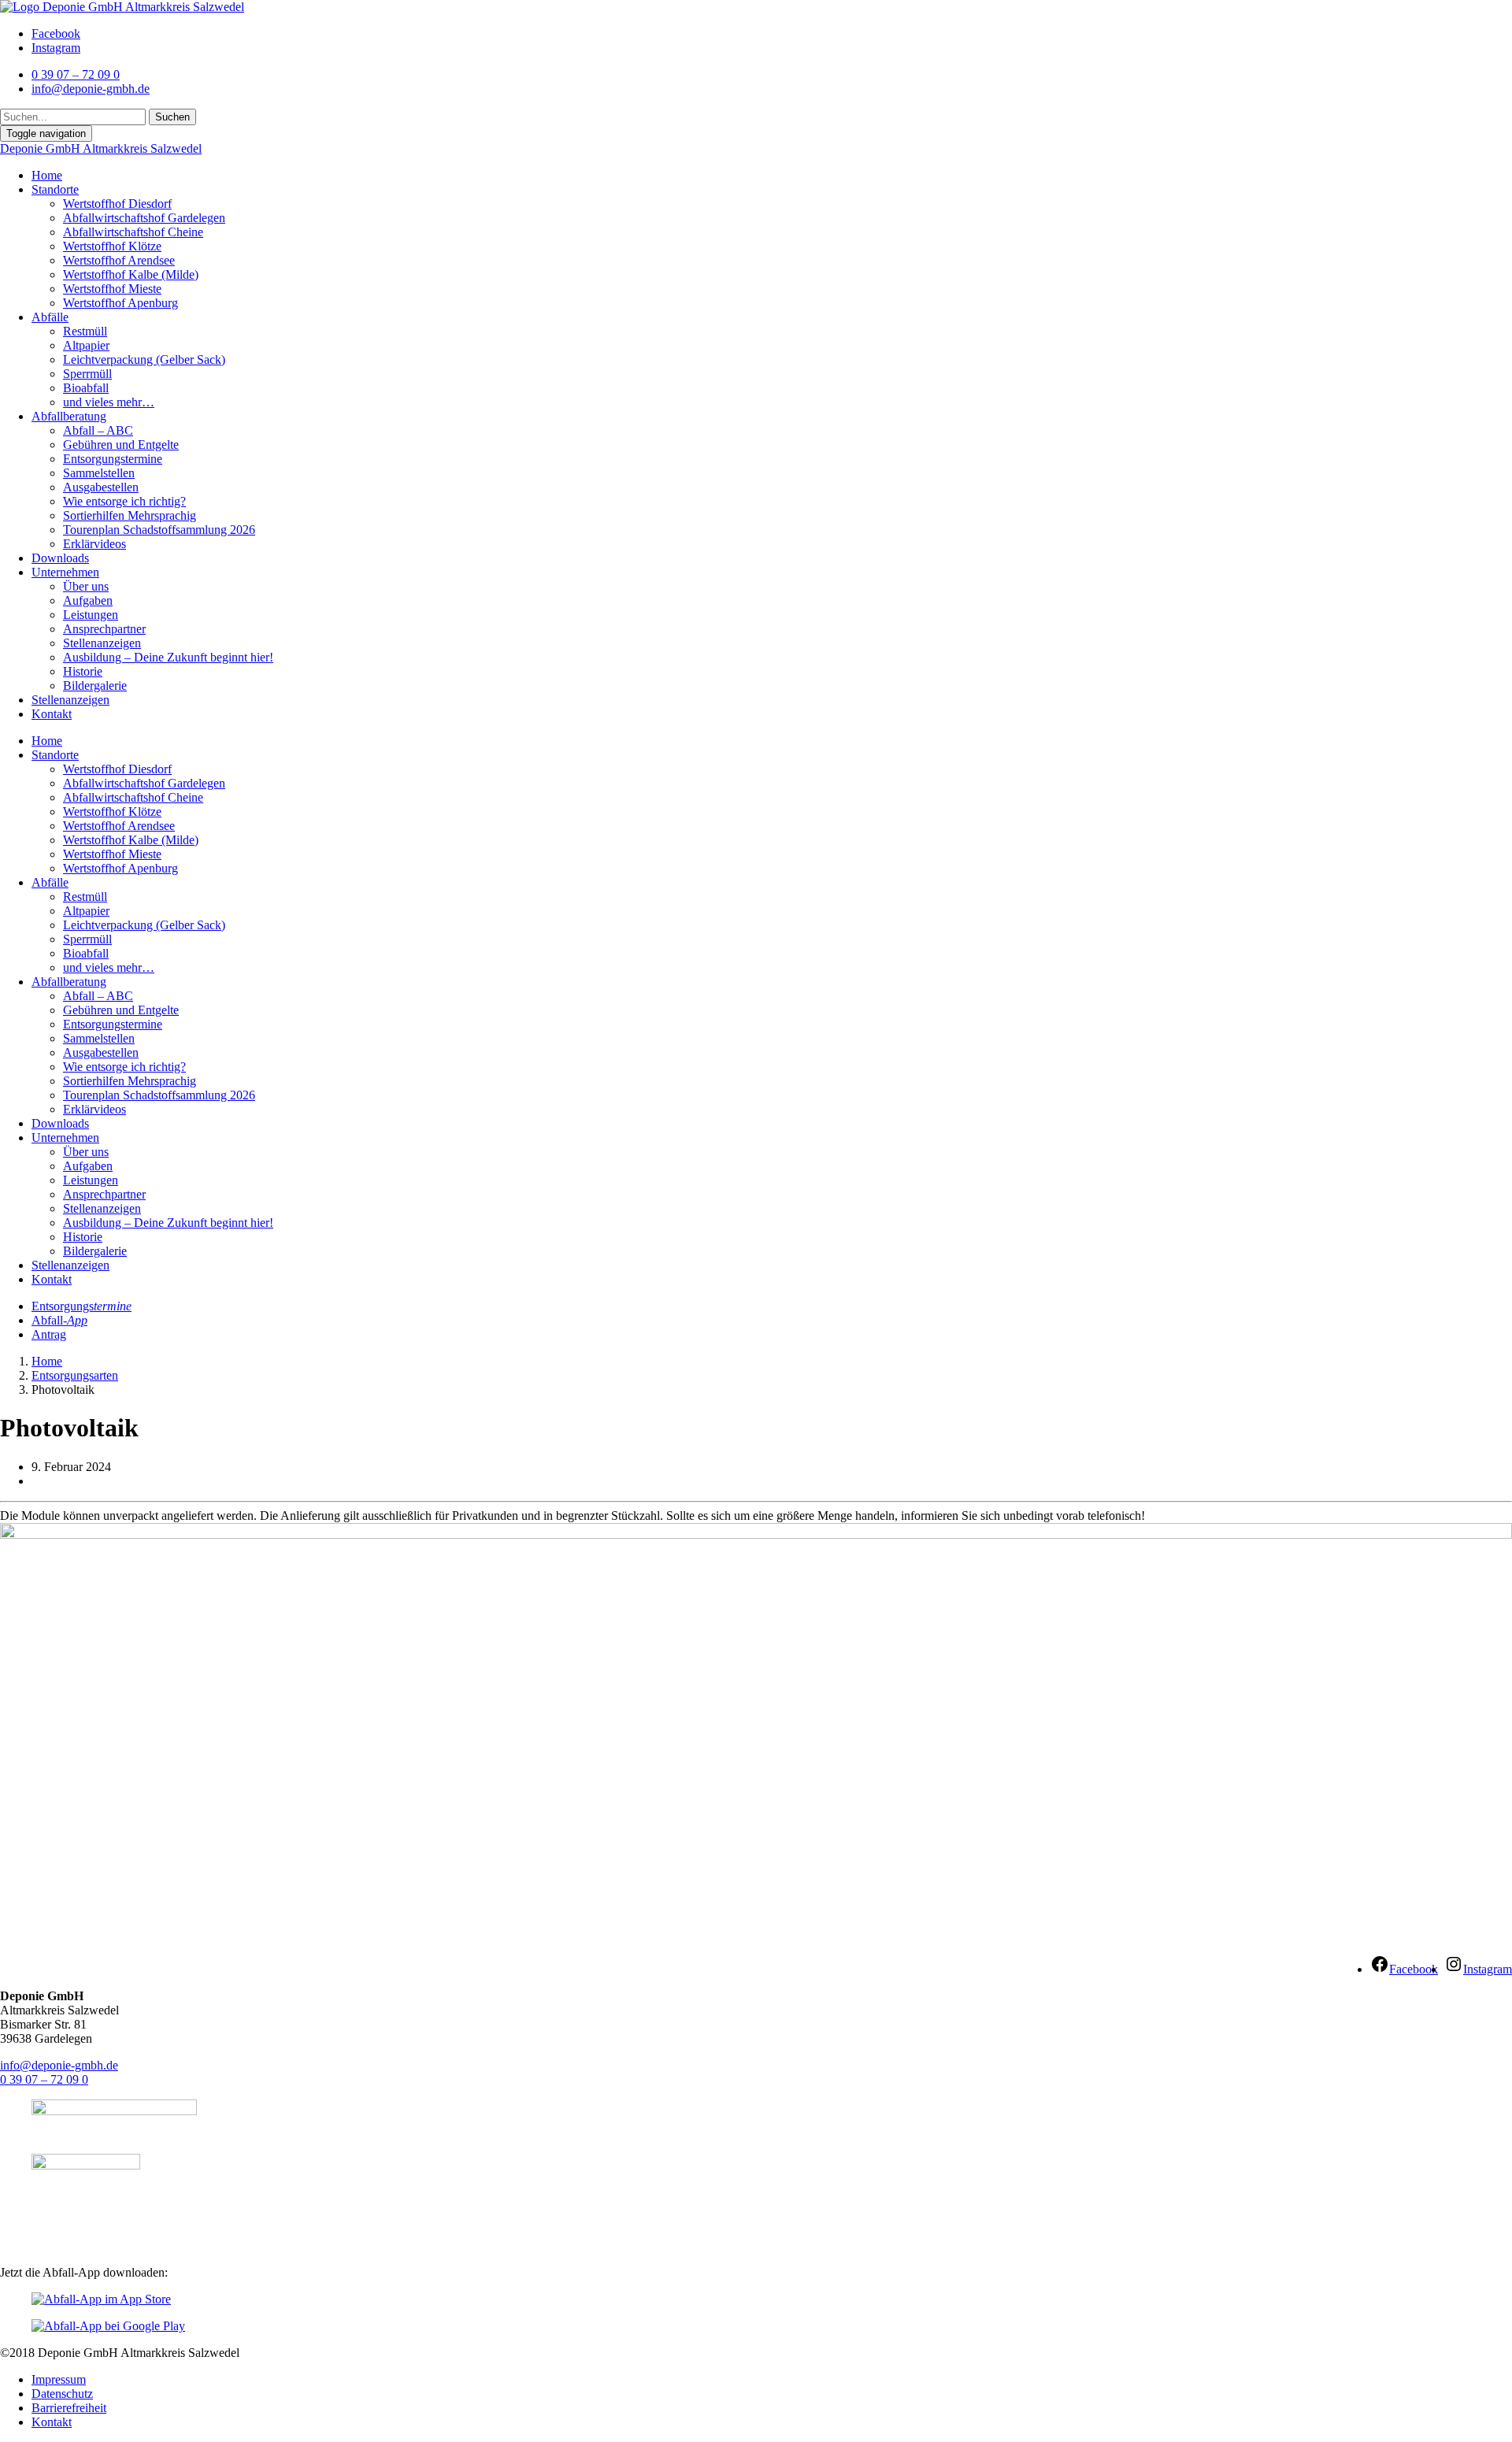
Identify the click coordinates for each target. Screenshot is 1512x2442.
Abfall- (59, 1320)
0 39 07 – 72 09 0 (44, 2079)
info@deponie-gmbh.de (59, 2065)
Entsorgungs (82, 1306)
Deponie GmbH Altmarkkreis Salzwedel (101, 148)
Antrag (49, 1334)
